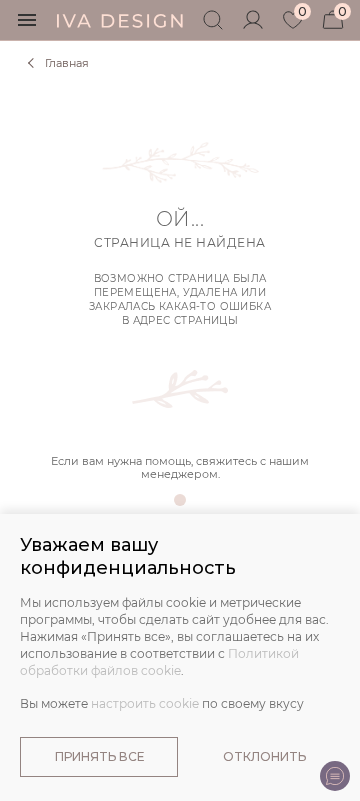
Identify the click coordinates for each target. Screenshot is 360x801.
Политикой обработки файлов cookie (159, 662)
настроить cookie (145, 703)
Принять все (99, 756)
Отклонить (264, 756)
